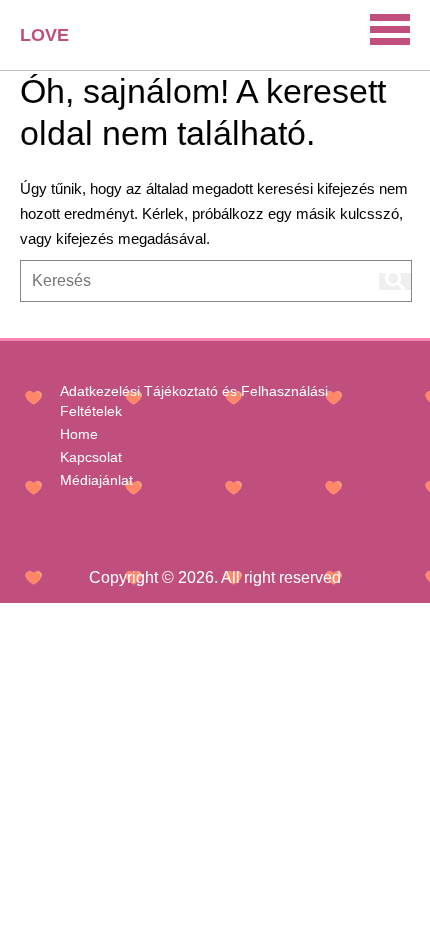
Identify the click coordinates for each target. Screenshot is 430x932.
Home (79, 434)
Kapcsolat (91, 457)
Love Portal (56, 42)
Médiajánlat (96, 480)
